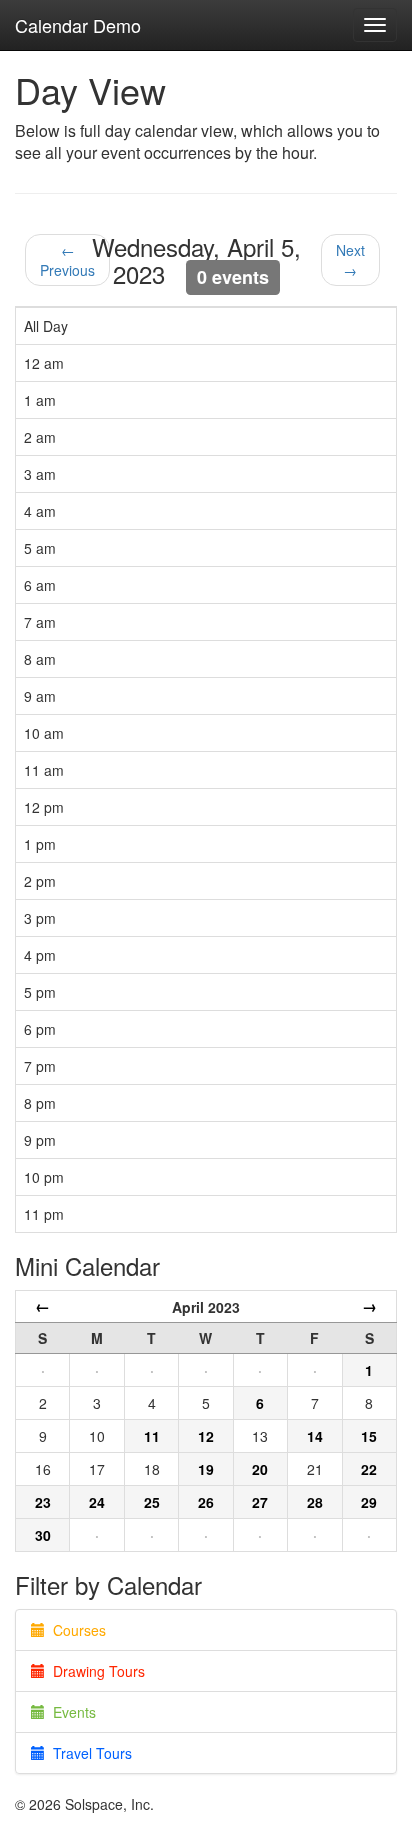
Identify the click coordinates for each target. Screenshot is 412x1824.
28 (315, 1502)
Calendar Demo (78, 25)
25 (152, 1502)
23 (43, 1502)
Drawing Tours (95, 1671)
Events (70, 1712)
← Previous (67, 260)
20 (260, 1469)
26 (206, 1502)
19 (206, 1469)
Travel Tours (88, 1753)
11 (152, 1436)
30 (43, 1535)
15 (369, 1436)
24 (97, 1502)
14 (315, 1436)
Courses (75, 1630)
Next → (350, 260)
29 (369, 1502)
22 (369, 1469)
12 (206, 1436)
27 (260, 1502)
